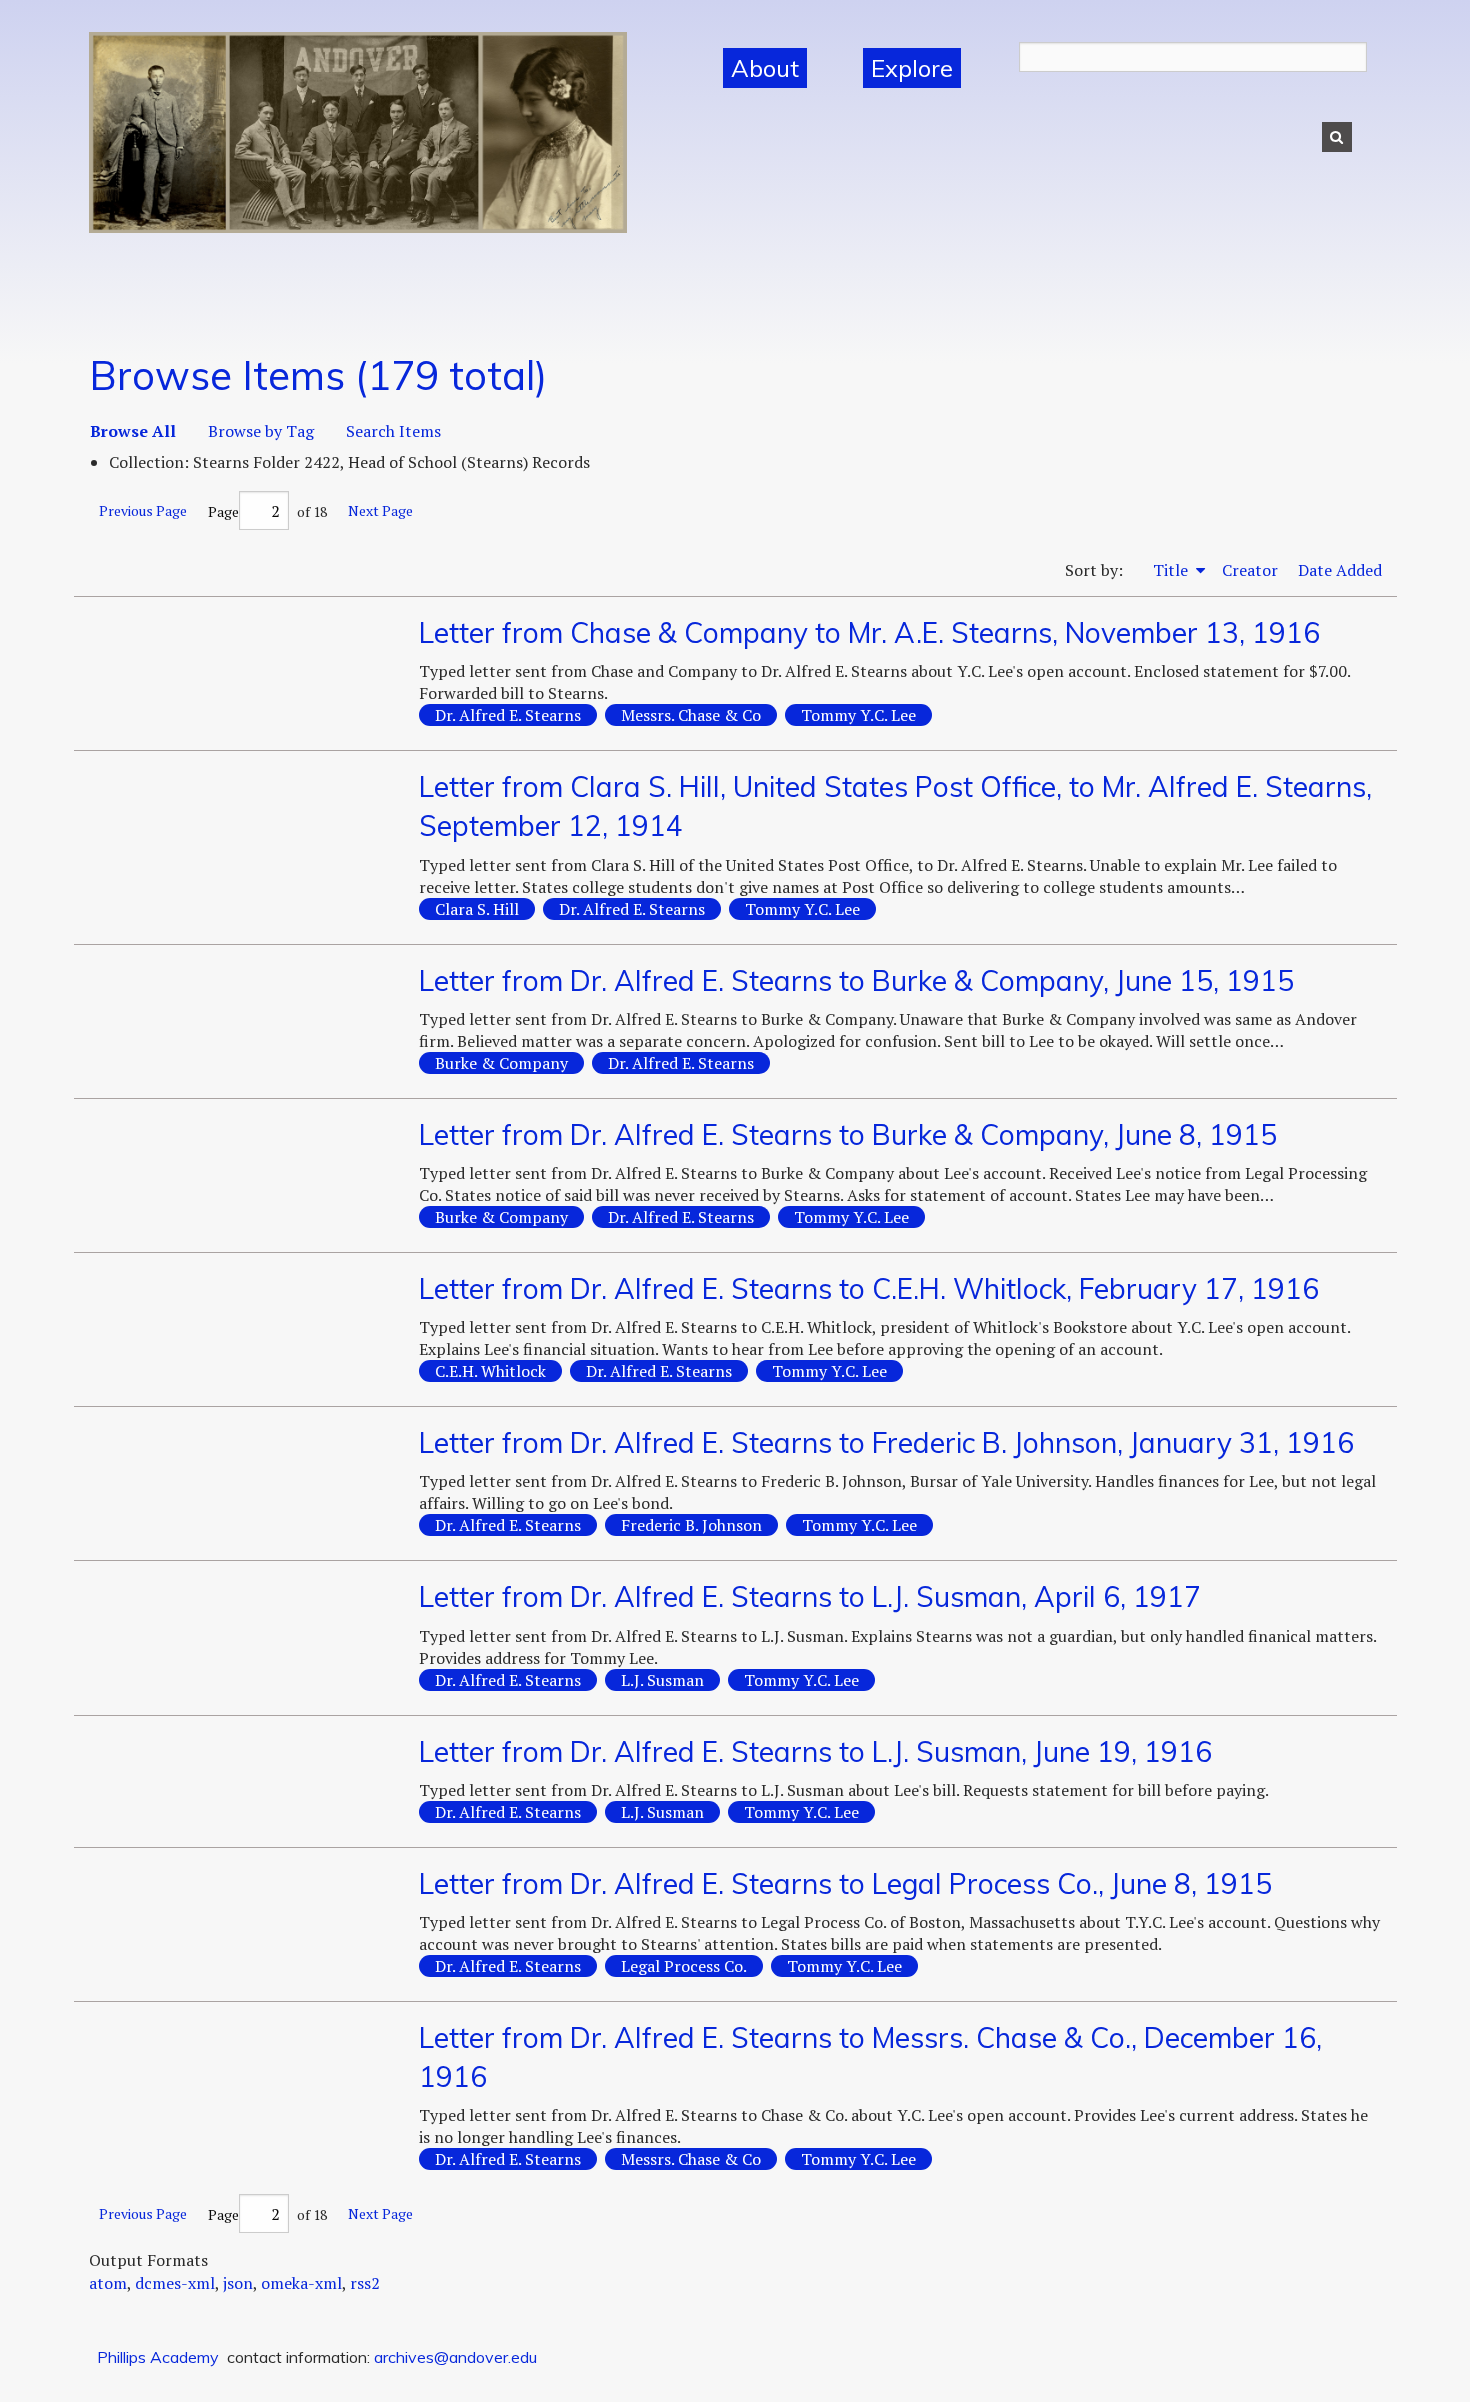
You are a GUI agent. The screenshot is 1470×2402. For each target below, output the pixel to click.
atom (108, 2283)
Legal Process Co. (684, 1966)
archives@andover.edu (455, 2357)
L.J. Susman (662, 1680)
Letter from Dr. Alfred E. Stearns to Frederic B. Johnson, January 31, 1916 (886, 1442)
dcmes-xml (175, 2283)
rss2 (365, 2283)
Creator (1250, 570)
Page (223, 511)
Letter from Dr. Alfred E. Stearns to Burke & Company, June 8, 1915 (848, 1134)
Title (1172, 570)
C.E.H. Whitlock (490, 1371)
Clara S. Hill (477, 909)
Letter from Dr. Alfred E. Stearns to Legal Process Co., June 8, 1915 (845, 1883)
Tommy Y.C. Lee (858, 715)
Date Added (1340, 570)
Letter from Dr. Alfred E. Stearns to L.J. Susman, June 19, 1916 (815, 1751)
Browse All (133, 431)
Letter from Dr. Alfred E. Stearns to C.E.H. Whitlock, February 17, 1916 (869, 1288)
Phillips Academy (158, 2357)
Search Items (393, 431)
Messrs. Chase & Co (691, 715)
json (238, 2283)
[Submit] (1337, 137)
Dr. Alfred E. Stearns (508, 715)
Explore (912, 68)
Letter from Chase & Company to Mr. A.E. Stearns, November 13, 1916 (869, 632)
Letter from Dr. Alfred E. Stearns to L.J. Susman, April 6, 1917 (810, 1596)
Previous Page (143, 510)
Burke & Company (501, 1063)
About (765, 68)
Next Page (380, 510)
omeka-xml (301, 2283)
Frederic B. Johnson (691, 1525)
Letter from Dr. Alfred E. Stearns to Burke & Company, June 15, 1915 (856, 980)
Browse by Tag (261, 431)
